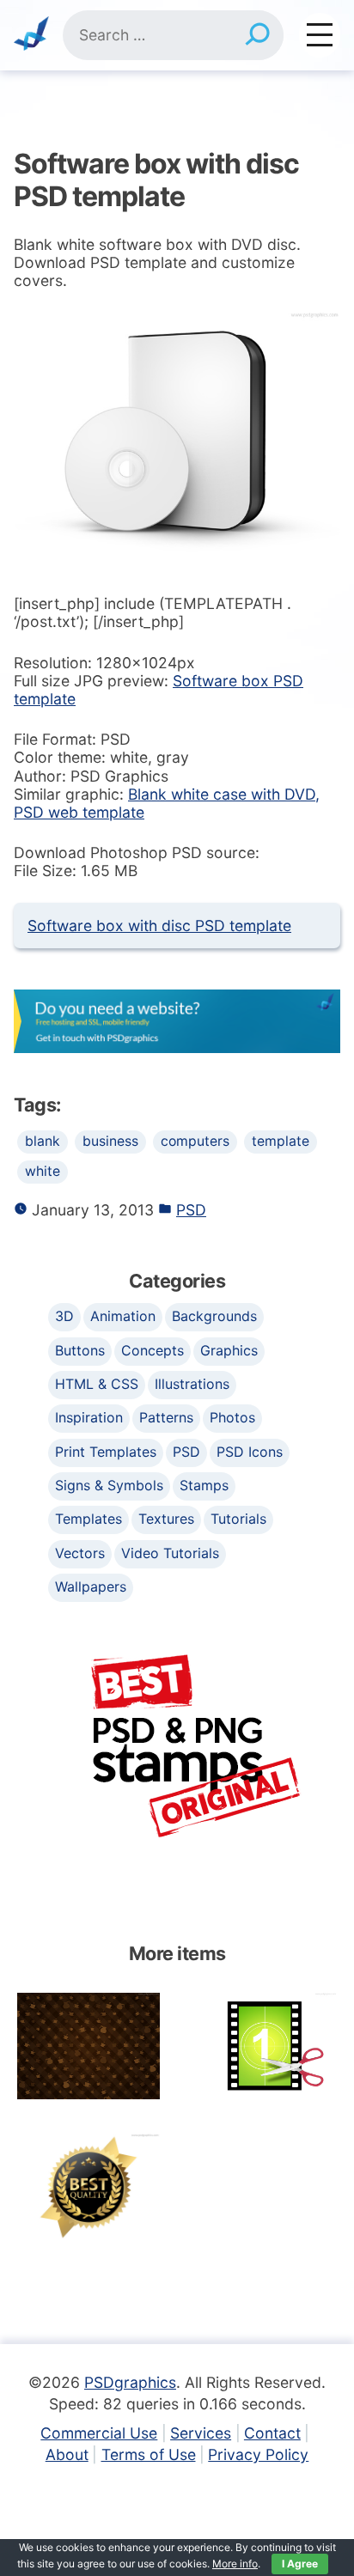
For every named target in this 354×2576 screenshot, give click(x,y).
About (67, 2454)
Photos (232, 1417)
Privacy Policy (258, 2454)
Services (201, 2433)
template (281, 1141)
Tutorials (238, 1519)
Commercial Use (99, 2433)
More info (235, 2564)
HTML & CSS (97, 1384)
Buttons (80, 1350)
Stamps (204, 1485)
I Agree (300, 2564)
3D (64, 1316)
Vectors (80, 1553)
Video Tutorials (170, 1553)
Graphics (229, 1350)
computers (195, 1141)
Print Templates (106, 1452)
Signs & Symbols (109, 1485)
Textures (166, 1519)
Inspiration (89, 1417)
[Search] (257, 35)
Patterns (166, 1417)
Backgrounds (214, 1316)
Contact (272, 2433)
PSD (191, 1210)
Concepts (153, 1350)
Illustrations (192, 1384)
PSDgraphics (130, 2382)
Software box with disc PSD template (159, 926)
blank (43, 1141)
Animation (123, 1316)
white (43, 1171)
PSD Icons (250, 1452)
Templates (88, 1519)
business (110, 1141)
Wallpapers (91, 1586)
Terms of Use (149, 2454)
